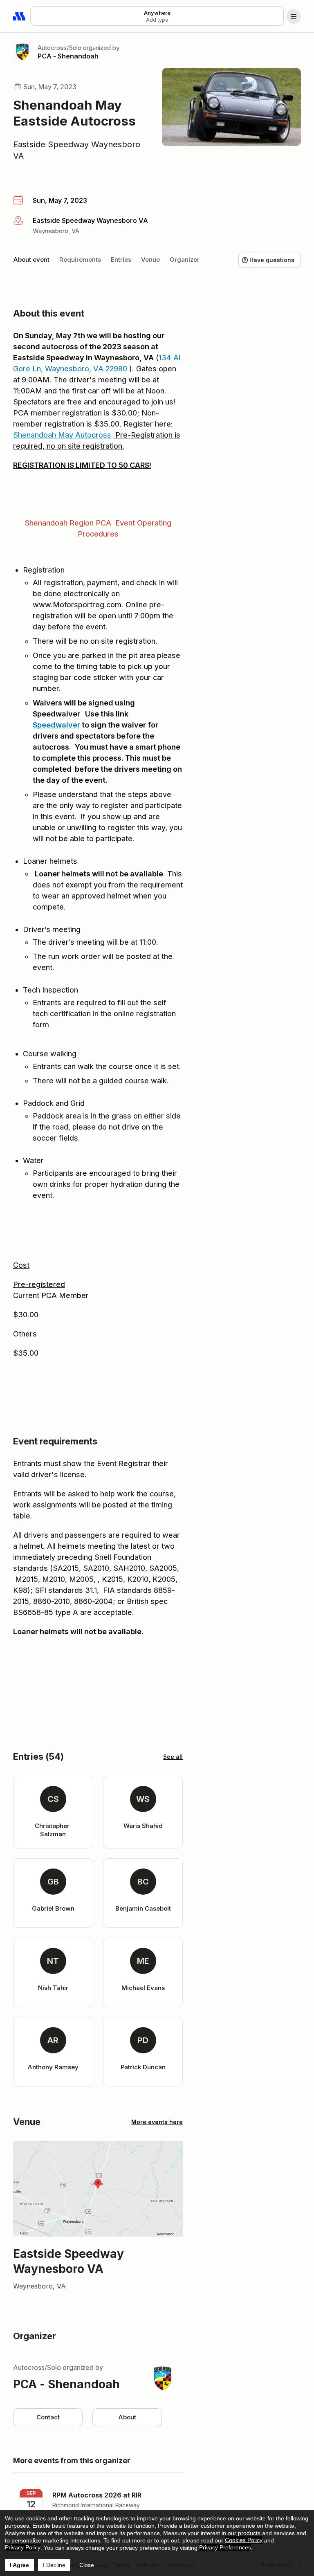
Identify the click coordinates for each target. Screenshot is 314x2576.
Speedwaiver (56, 725)
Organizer (185, 259)
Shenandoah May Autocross (62, 435)
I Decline (54, 2565)
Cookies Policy (244, 2540)
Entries (121, 259)
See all (173, 1757)
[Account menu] (294, 16)
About (127, 2417)
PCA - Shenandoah (68, 56)
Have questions (272, 260)
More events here (157, 2122)
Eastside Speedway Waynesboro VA (77, 150)
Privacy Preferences (225, 2547)
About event (31, 259)
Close (87, 2565)
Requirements (80, 259)
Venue (150, 259)
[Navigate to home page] (20, 16)
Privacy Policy (23, 2547)
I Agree (19, 2565)
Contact (48, 2417)
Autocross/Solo (59, 48)
